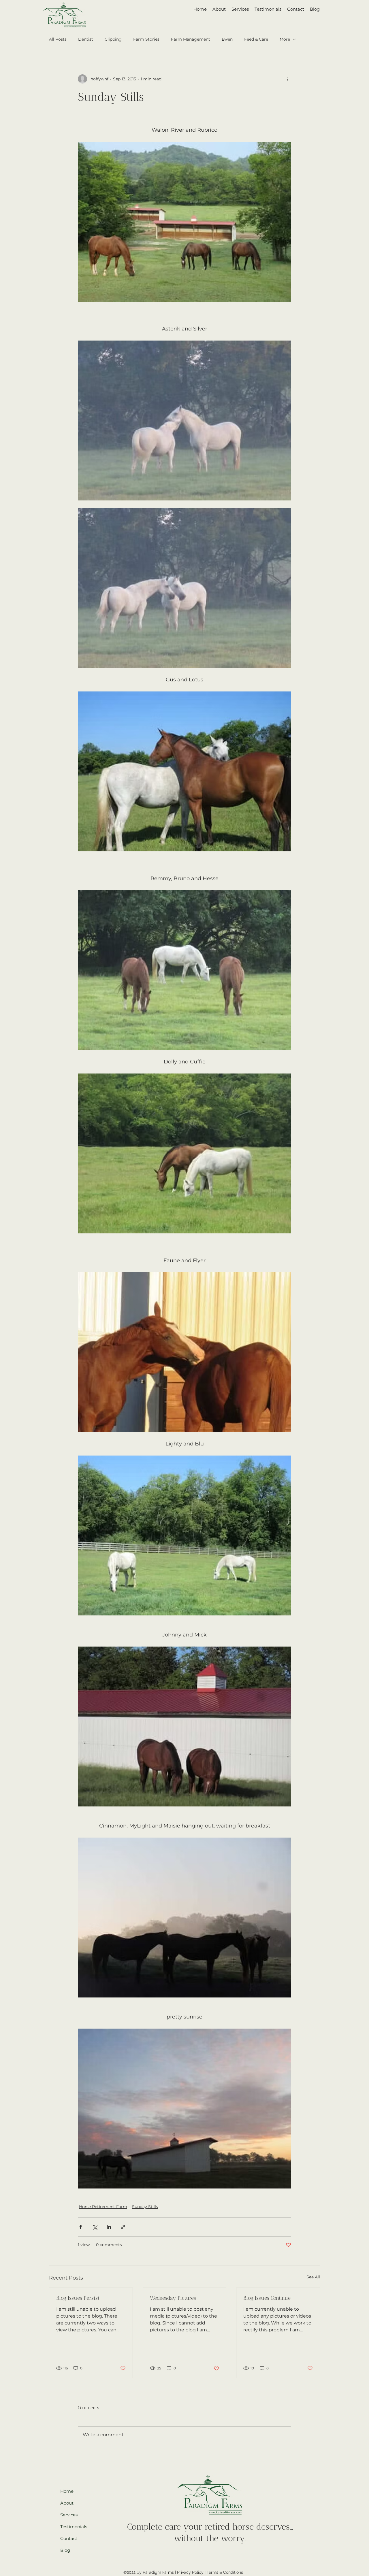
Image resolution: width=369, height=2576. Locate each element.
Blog (65, 2550)
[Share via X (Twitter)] (95, 2227)
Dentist (86, 39)
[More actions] (288, 79)
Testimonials (72, 2527)
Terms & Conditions (225, 2572)
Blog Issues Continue (267, 2298)
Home (67, 2491)
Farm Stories (146, 39)
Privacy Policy (190, 2572)
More (285, 39)
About (67, 2503)
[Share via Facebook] (81, 2227)
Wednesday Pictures (173, 2298)
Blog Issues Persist (78, 2298)
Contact (69, 2538)
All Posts (58, 39)
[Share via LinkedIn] (109, 2227)
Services (69, 2515)
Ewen (227, 39)
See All (313, 2277)
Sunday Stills (145, 2207)
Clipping (113, 39)
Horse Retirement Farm (103, 2207)
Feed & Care (256, 39)
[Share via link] (123, 2227)
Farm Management (191, 39)
